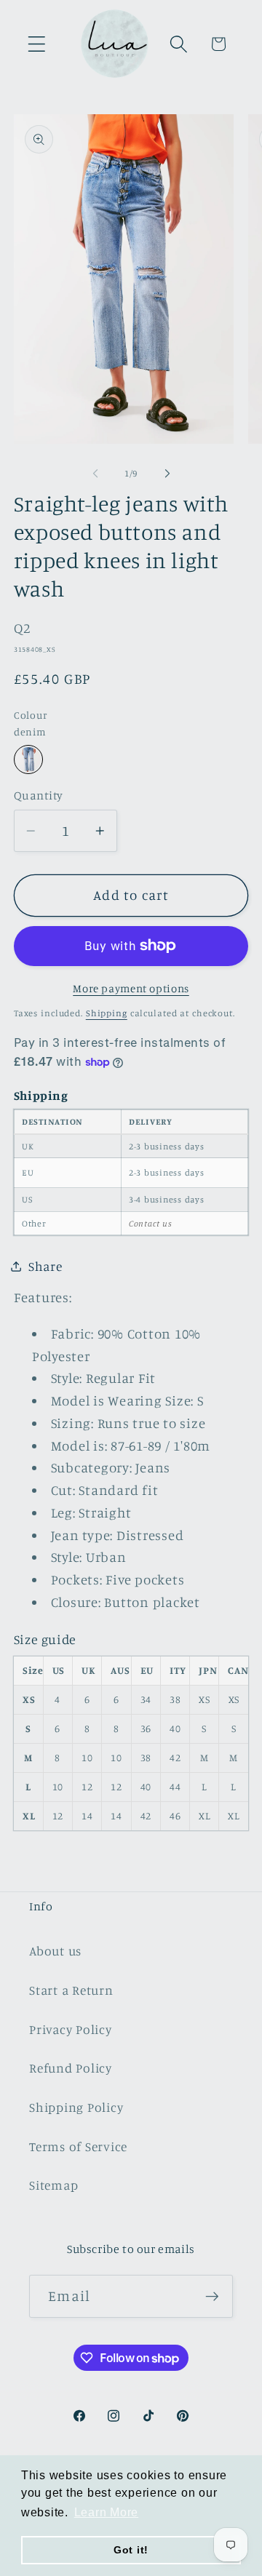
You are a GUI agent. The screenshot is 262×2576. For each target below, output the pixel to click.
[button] (37, 44)
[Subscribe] (212, 2296)
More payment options (131, 988)
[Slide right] (167, 474)
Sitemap (53, 2185)
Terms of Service (78, 2146)
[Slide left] (95, 474)
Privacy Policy (71, 2029)
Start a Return (71, 1990)
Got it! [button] (131, 2550)
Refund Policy (71, 2068)
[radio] (28, 759)
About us (55, 1951)
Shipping (107, 1013)
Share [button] (45, 1266)
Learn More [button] (107, 2512)
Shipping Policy (76, 2107)
